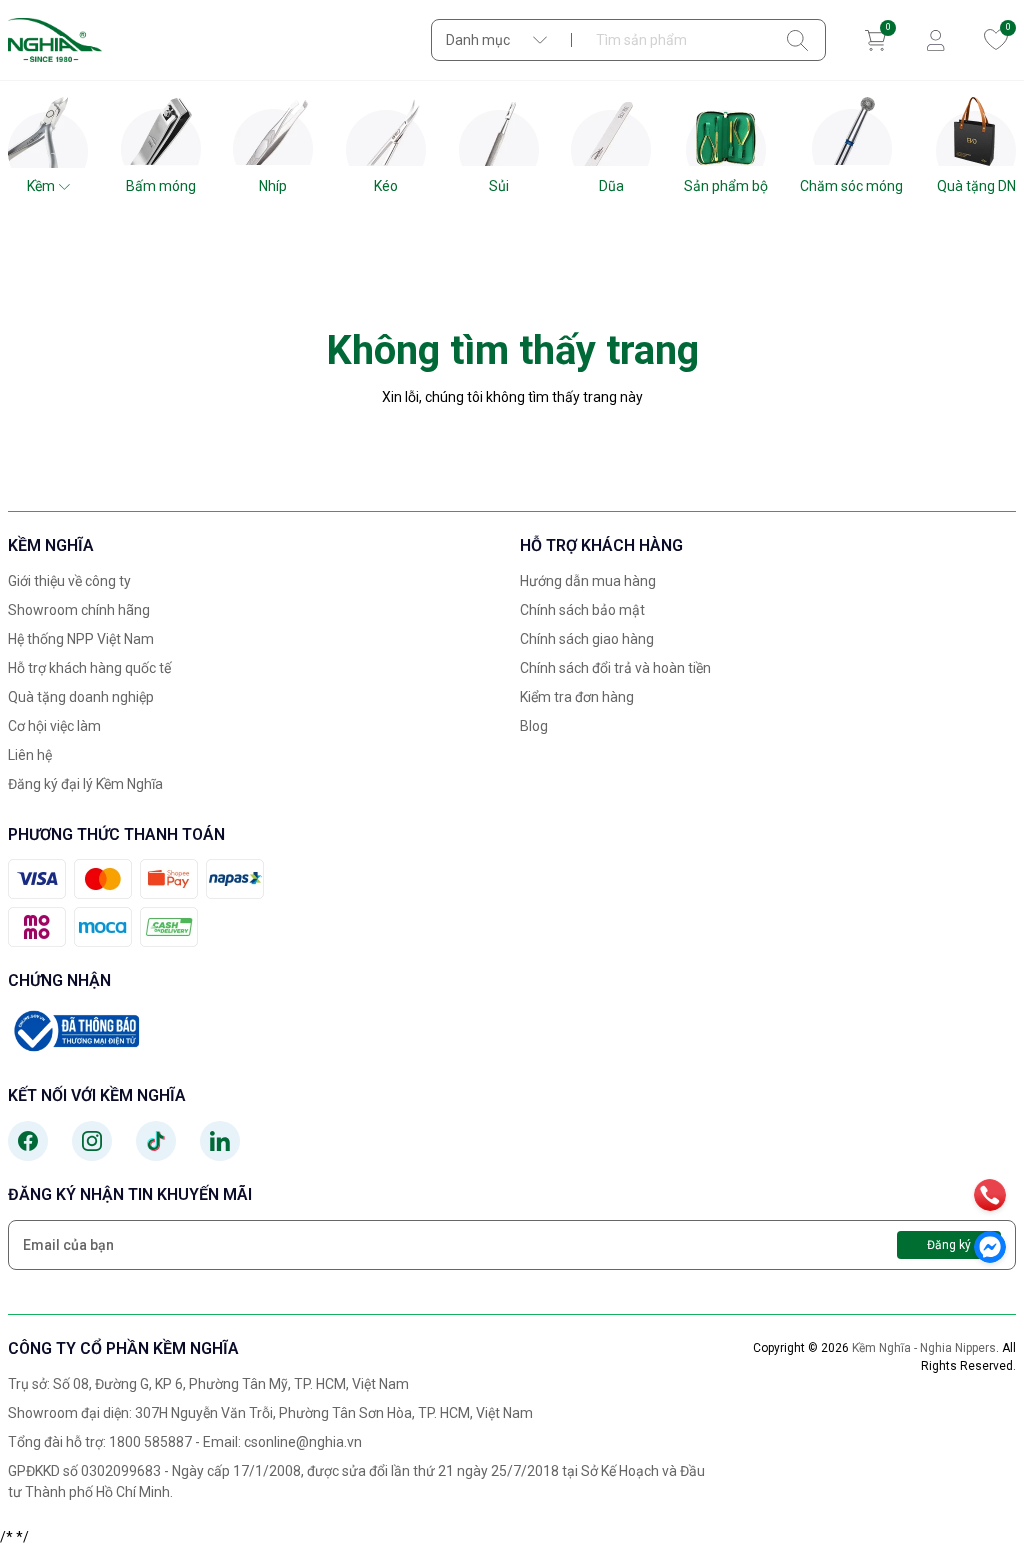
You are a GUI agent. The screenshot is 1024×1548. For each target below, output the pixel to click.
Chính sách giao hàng (587, 639)
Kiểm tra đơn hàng (577, 697)
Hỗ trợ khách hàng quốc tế (89, 668)
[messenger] (990, 1247)
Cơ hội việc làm (54, 726)
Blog (534, 726)
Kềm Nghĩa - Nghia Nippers (924, 1348)
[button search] (797, 40)
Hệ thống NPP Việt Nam (81, 639)
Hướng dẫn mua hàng (588, 581)
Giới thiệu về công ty (69, 581)
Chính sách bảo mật (582, 610)
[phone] (990, 1195)
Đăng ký (949, 1245)
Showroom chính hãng (79, 610)
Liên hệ (30, 755)
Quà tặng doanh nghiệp (81, 697)
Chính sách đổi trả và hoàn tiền (615, 668)
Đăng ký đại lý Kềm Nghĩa (85, 784)
